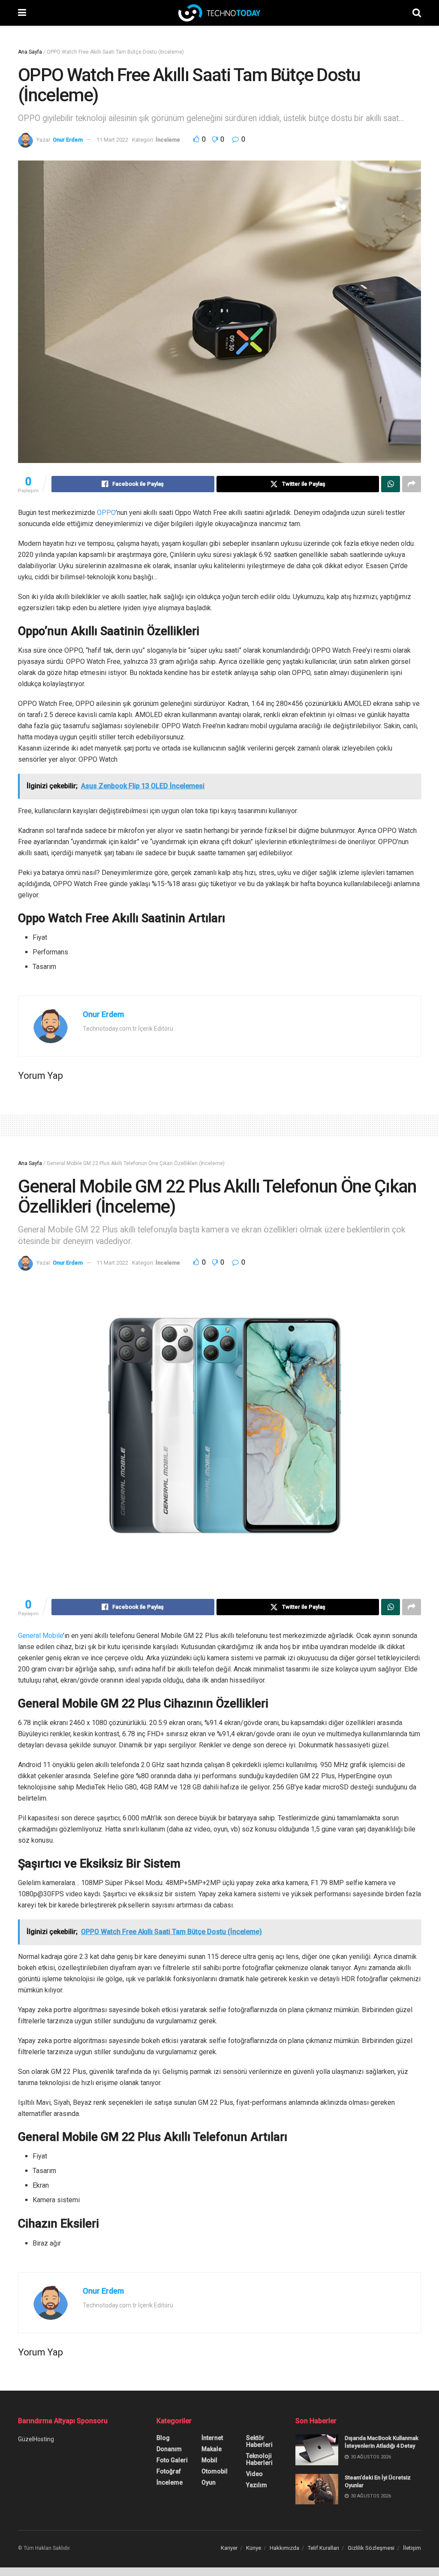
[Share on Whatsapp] (391, 484)
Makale (212, 2449)
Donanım (169, 2449)
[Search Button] (417, 13)
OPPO (106, 513)
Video (254, 2474)
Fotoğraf (169, 2471)
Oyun (209, 2482)
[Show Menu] (22, 13)
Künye (254, 2548)
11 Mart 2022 (112, 140)
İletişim (412, 2548)
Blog (163, 2438)
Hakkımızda (284, 2548)
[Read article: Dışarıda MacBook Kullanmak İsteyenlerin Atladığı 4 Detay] (317, 2450)
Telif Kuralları (323, 2548)
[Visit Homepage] (219, 13)
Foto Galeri (172, 2460)
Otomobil (215, 2471)
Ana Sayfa (30, 52)
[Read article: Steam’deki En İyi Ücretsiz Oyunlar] (317, 2489)
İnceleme (168, 140)
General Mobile (41, 1636)
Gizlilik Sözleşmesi (371, 2548)
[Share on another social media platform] (412, 484)
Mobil (209, 2460)
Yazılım (257, 2485)
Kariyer (229, 2548)
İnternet (212, 2438)
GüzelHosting (36, 2439)
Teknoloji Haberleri (259, 2459)
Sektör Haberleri (259, 2441)
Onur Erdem (68, 140)
